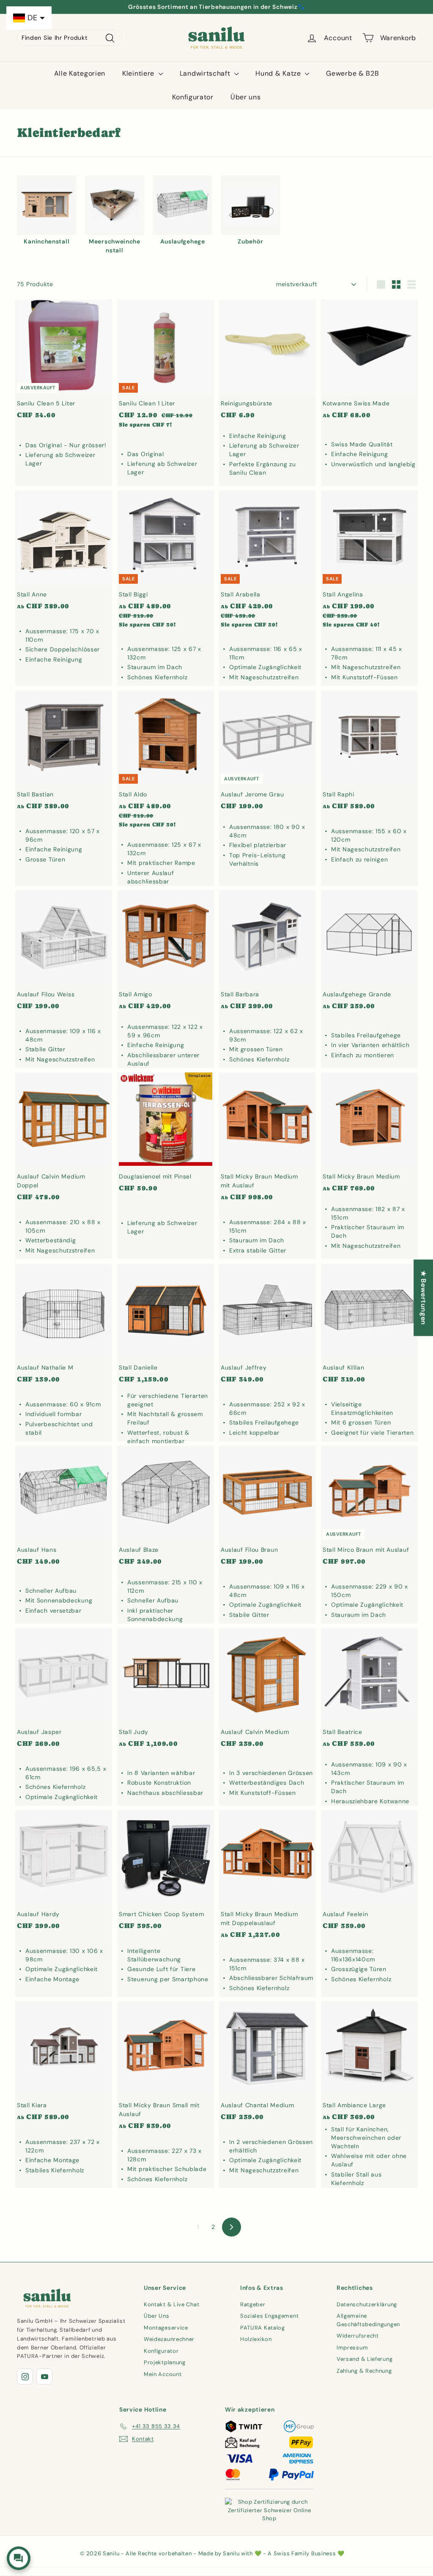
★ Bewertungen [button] (423, 1298)
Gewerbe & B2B (352, 73)
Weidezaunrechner (169, 2339)
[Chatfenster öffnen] (19, 2558)
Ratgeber (253, 2304)
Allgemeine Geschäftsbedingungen (368, 2320)
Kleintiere (139, 73)
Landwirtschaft (206, 73)
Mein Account (163, 2374)
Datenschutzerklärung (367, 2304)
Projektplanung (165, 2362)
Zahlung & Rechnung (364, 2371)
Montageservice (166, 2328)
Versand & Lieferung (364, 2359)
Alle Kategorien (80, 73)
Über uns (246, 97)
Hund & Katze (279, 73)
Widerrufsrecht (358, 2336)
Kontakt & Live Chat (171, 2304)
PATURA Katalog (263, 2328)
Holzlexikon (256, 2339)
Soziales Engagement (269, 2316)
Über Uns (157, 2316)
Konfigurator (193, 97)
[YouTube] (44, 2376)
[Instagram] (25, 2376)
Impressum (352, 2348)
